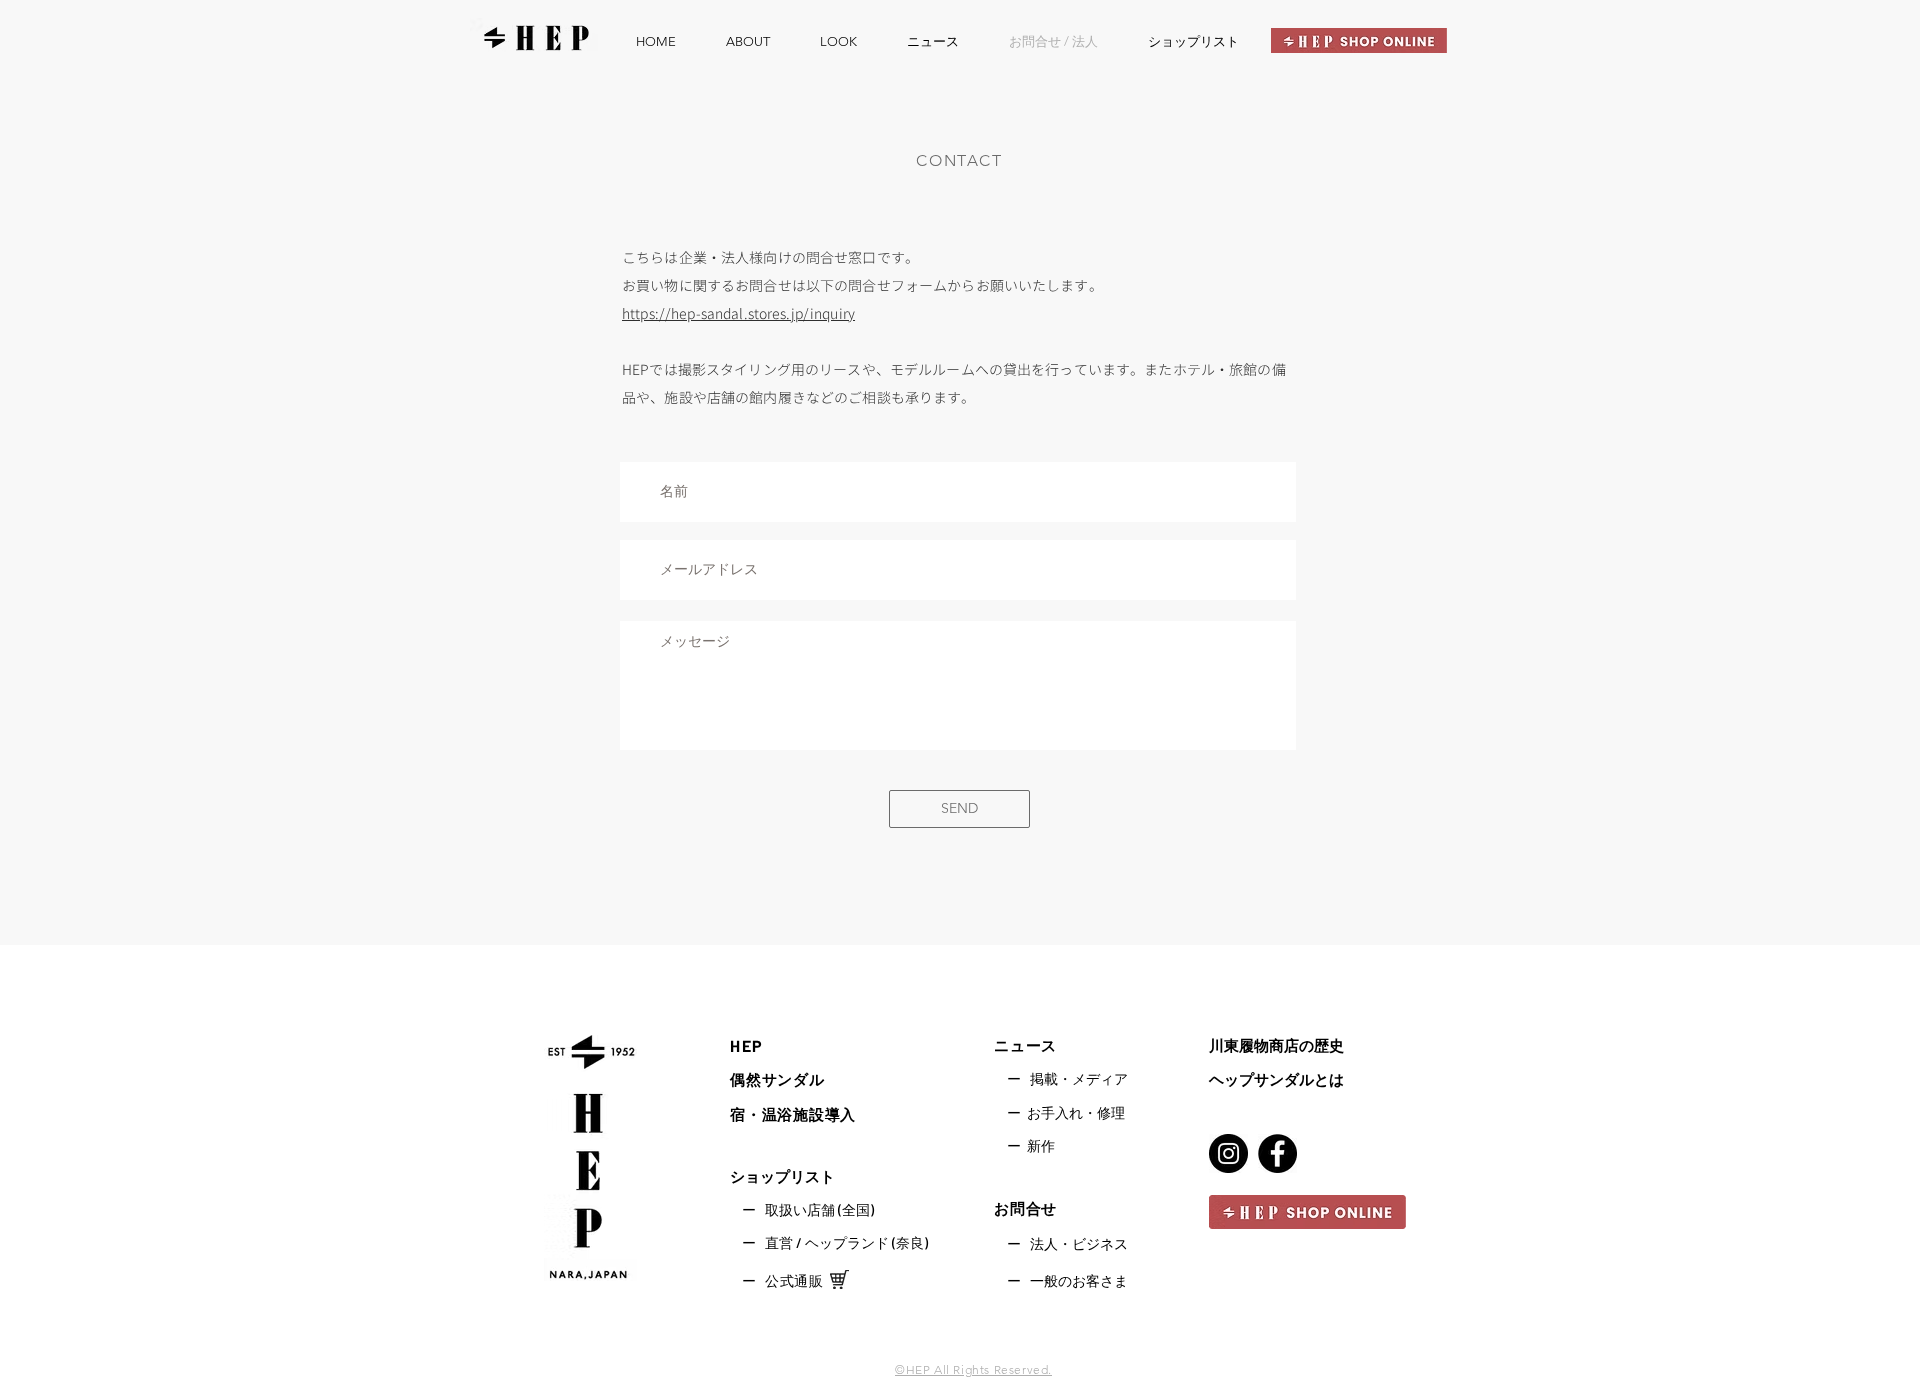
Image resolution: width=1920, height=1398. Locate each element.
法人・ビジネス (1079, 1243)
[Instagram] (1228, 1153)
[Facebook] (1277, 1153)
